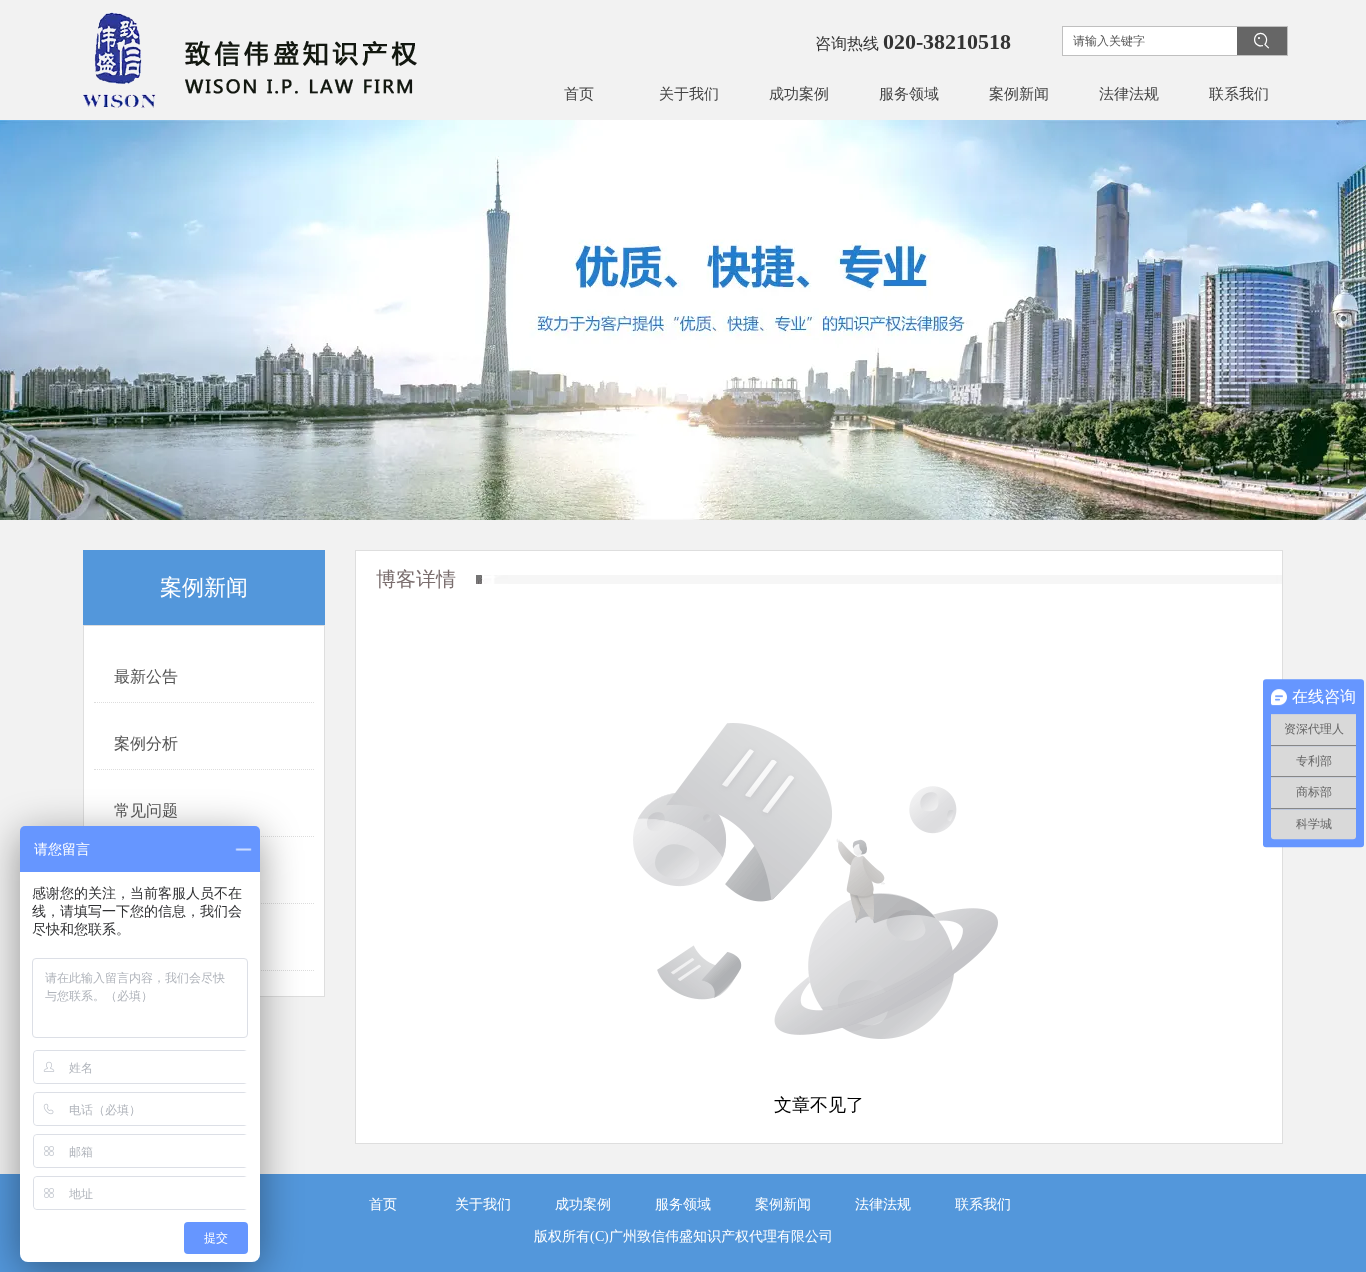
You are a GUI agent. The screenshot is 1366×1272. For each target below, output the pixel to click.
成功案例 (583, 1204)
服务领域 (683, 1204)
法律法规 (883, 1204)
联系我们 (983, 1204)
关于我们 (483, 1204)
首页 (383, 1204)
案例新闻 (783, 1204)
